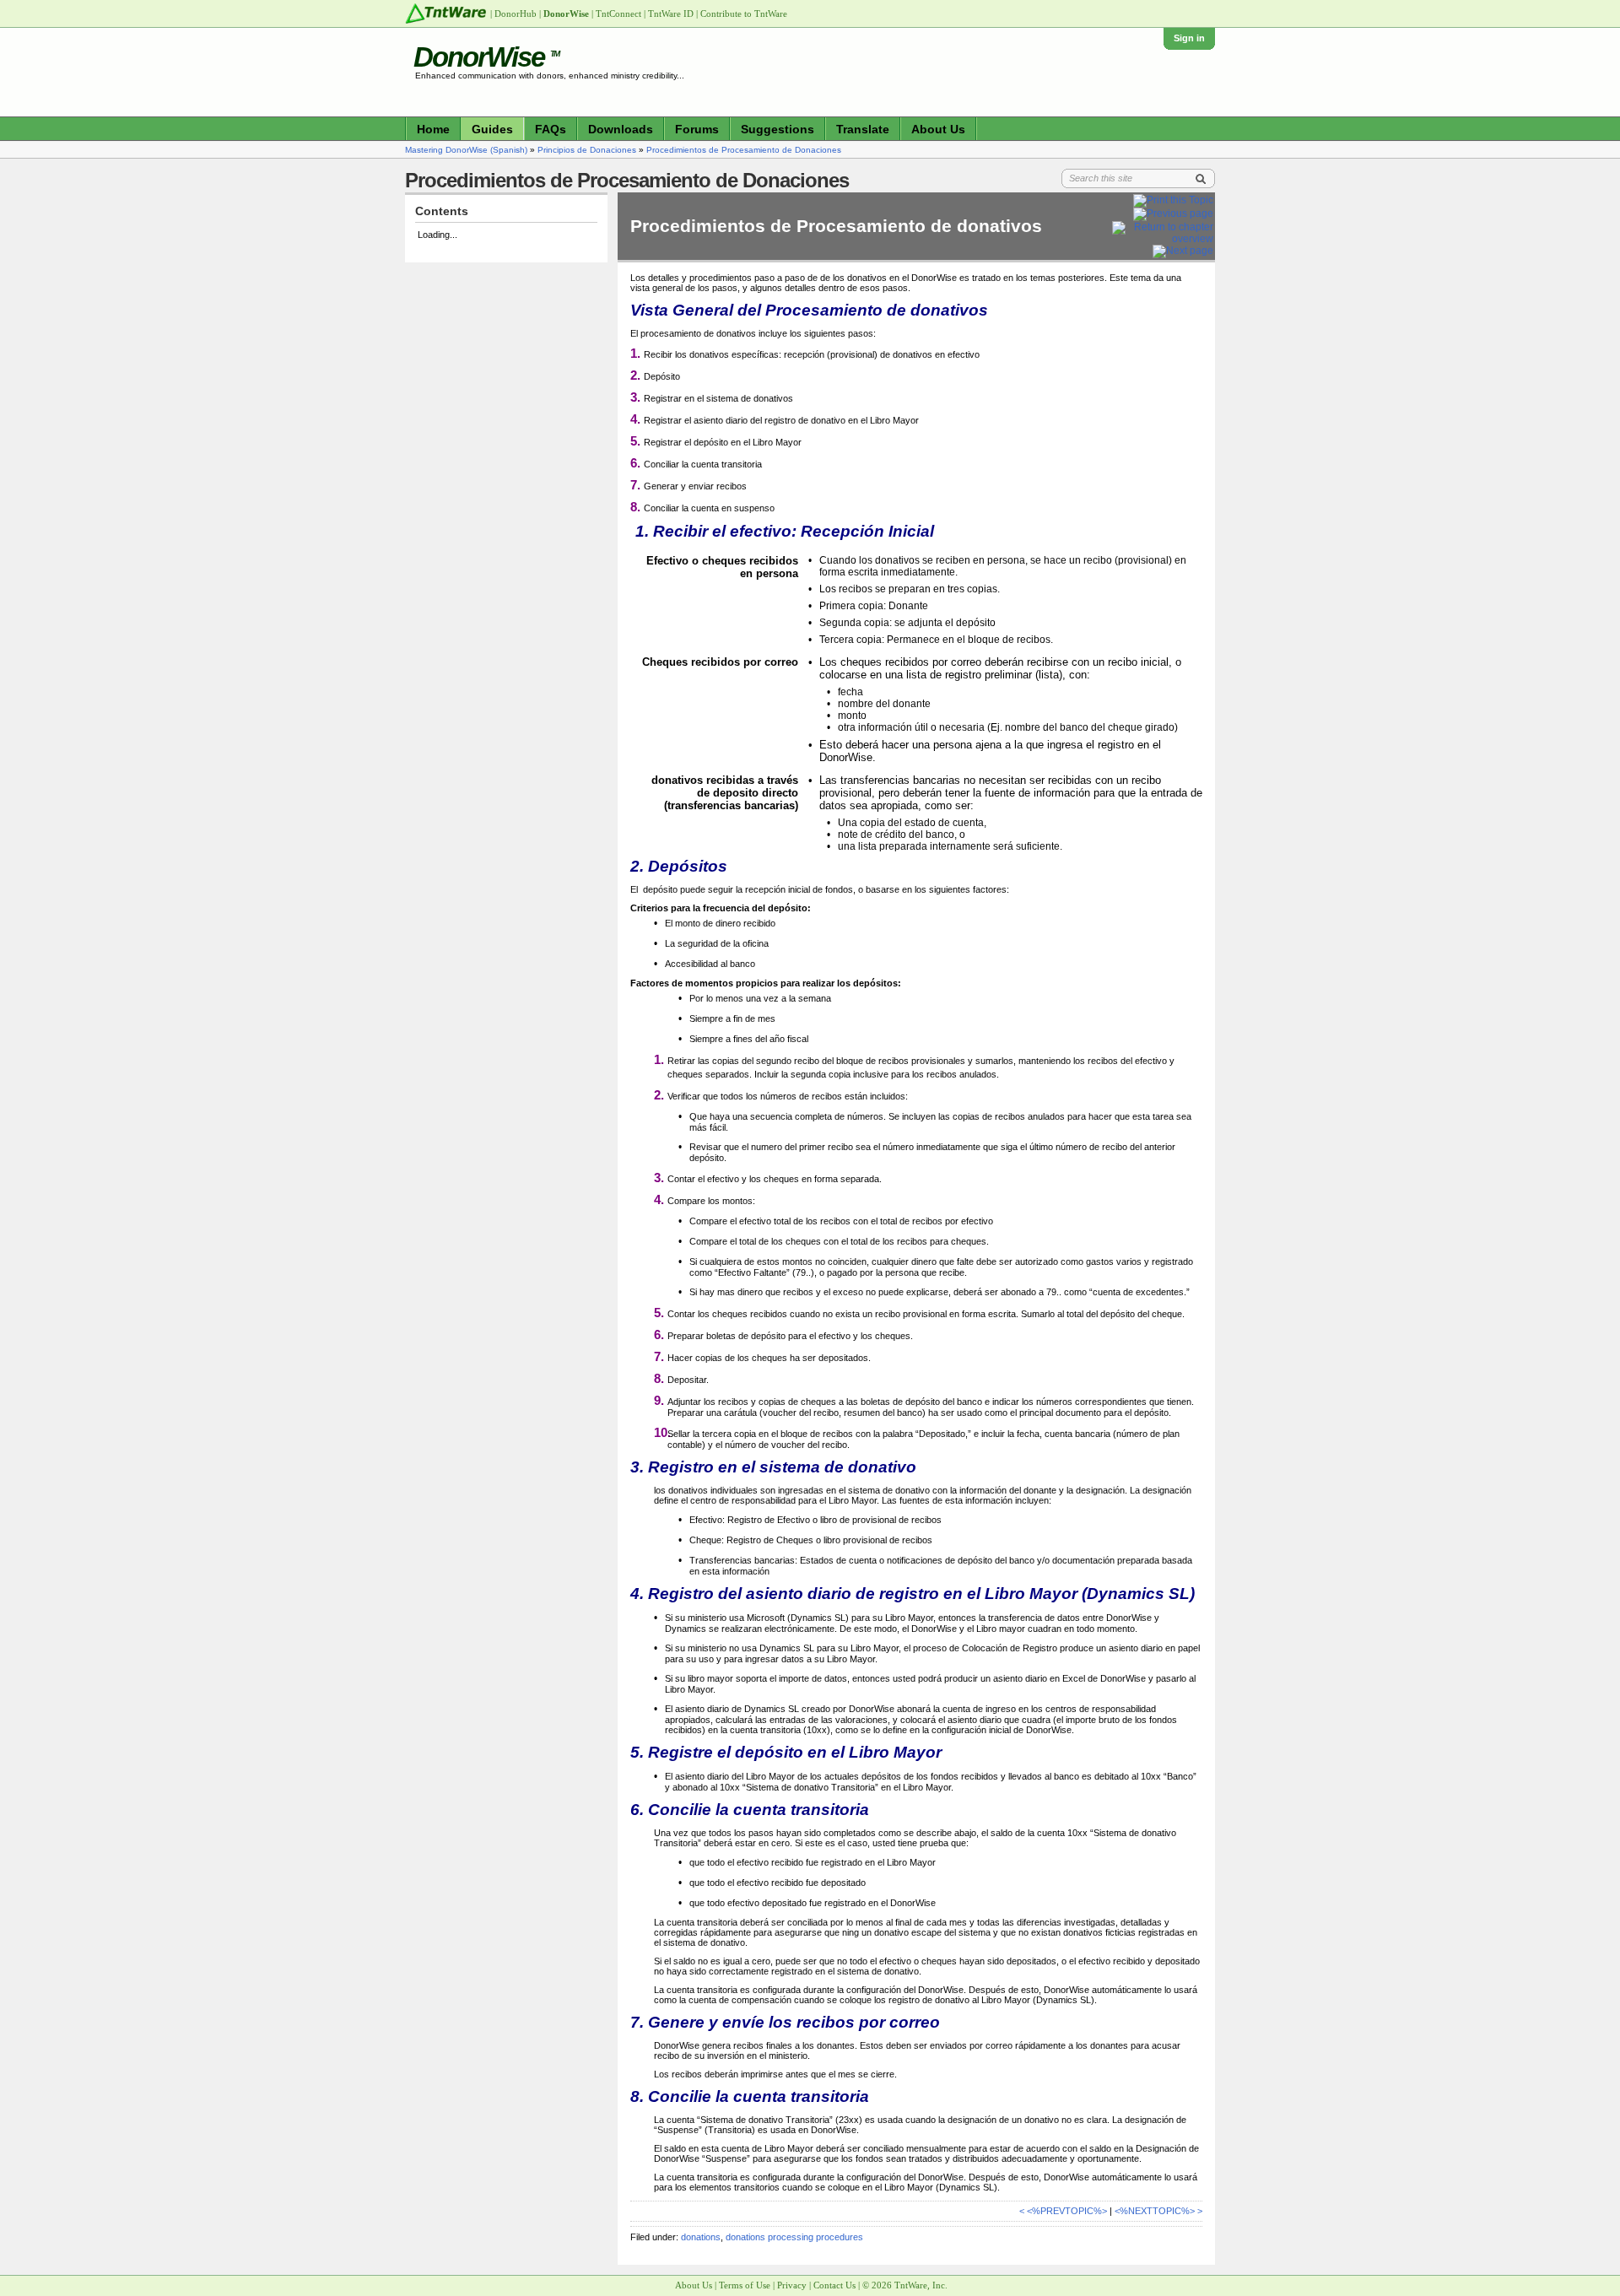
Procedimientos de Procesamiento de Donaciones (744, 150)
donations (701, 2237)
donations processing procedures (794, 2237)
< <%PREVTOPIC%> (1063, 2211)
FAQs (551, 129)
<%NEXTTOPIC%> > (1158, 2211)
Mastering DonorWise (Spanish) (466, 150)
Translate (863, 129)
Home (433, 129)
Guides (492, 129)
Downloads (621, 129)
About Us (938, 129)
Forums (697, 129)
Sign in (1189, 38)
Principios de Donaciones (587, 150)
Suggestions (778, 129)
